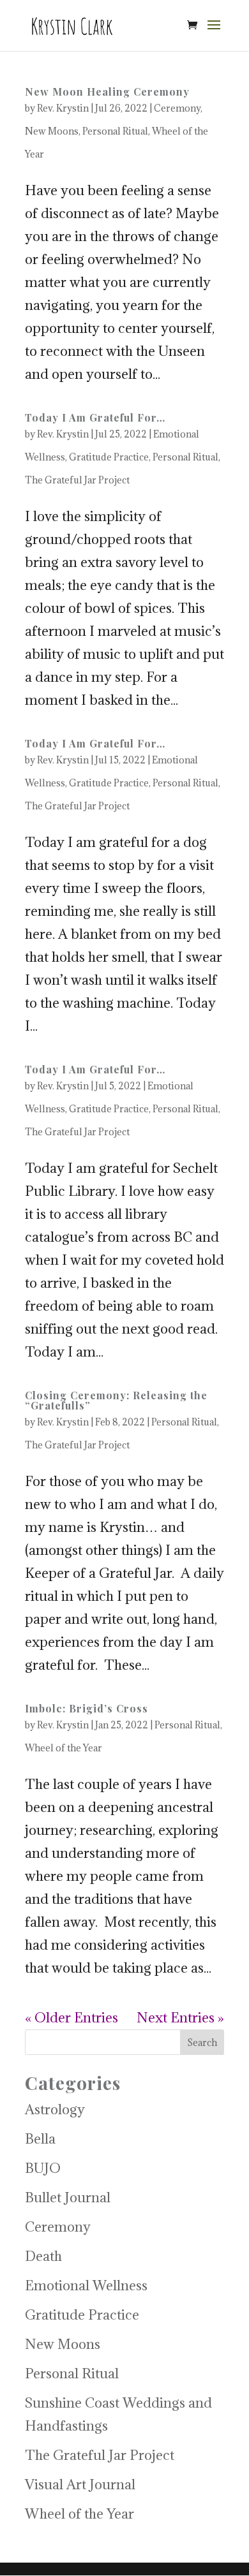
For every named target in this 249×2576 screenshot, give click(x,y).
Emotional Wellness (86, 2285)
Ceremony (177, 108)
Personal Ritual (115, 131)
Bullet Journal (68, 2197)
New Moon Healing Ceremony (107, 92)
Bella (40, 2139)
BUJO (43, 2168)
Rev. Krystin (63, 108)
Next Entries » (180, 2018)
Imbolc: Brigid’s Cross (87, 1708)
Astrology (55, 2109)
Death (43, 2256)
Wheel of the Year (64, 1748)
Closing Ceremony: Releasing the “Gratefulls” (116, 1400)
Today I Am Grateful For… (95, 417)
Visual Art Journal (80, 2484)
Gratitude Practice (109, 457)
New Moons (52, 131)
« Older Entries (72, 2018)
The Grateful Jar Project (77, 480)
